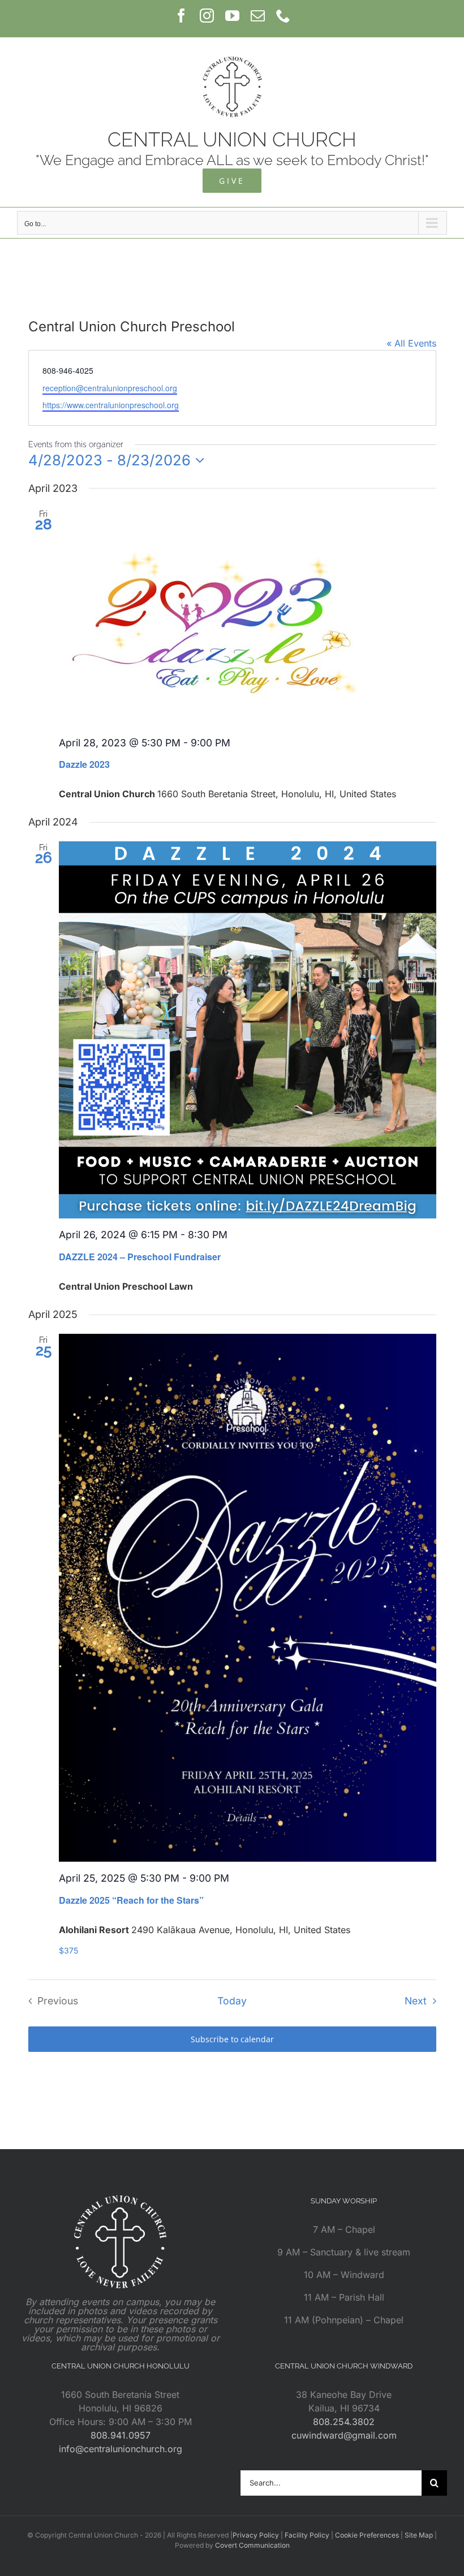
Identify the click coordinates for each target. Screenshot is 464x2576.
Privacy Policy (256, 2535)
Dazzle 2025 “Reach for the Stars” (131, 1900)
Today (232, 2001)
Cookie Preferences (367, 2535)
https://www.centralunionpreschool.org (111, 405)
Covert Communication (252, 2545)
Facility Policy (307, 2535)
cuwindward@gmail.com (344, 2435)
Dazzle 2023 (84, 764)
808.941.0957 (121, 2435)
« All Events (411, 343)
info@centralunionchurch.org (121, 2449)
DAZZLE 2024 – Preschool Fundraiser (140, 1257)
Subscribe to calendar (232, 2039)
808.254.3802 (344, 2422)
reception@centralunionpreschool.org (110, 388)
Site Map (419, 2535)
